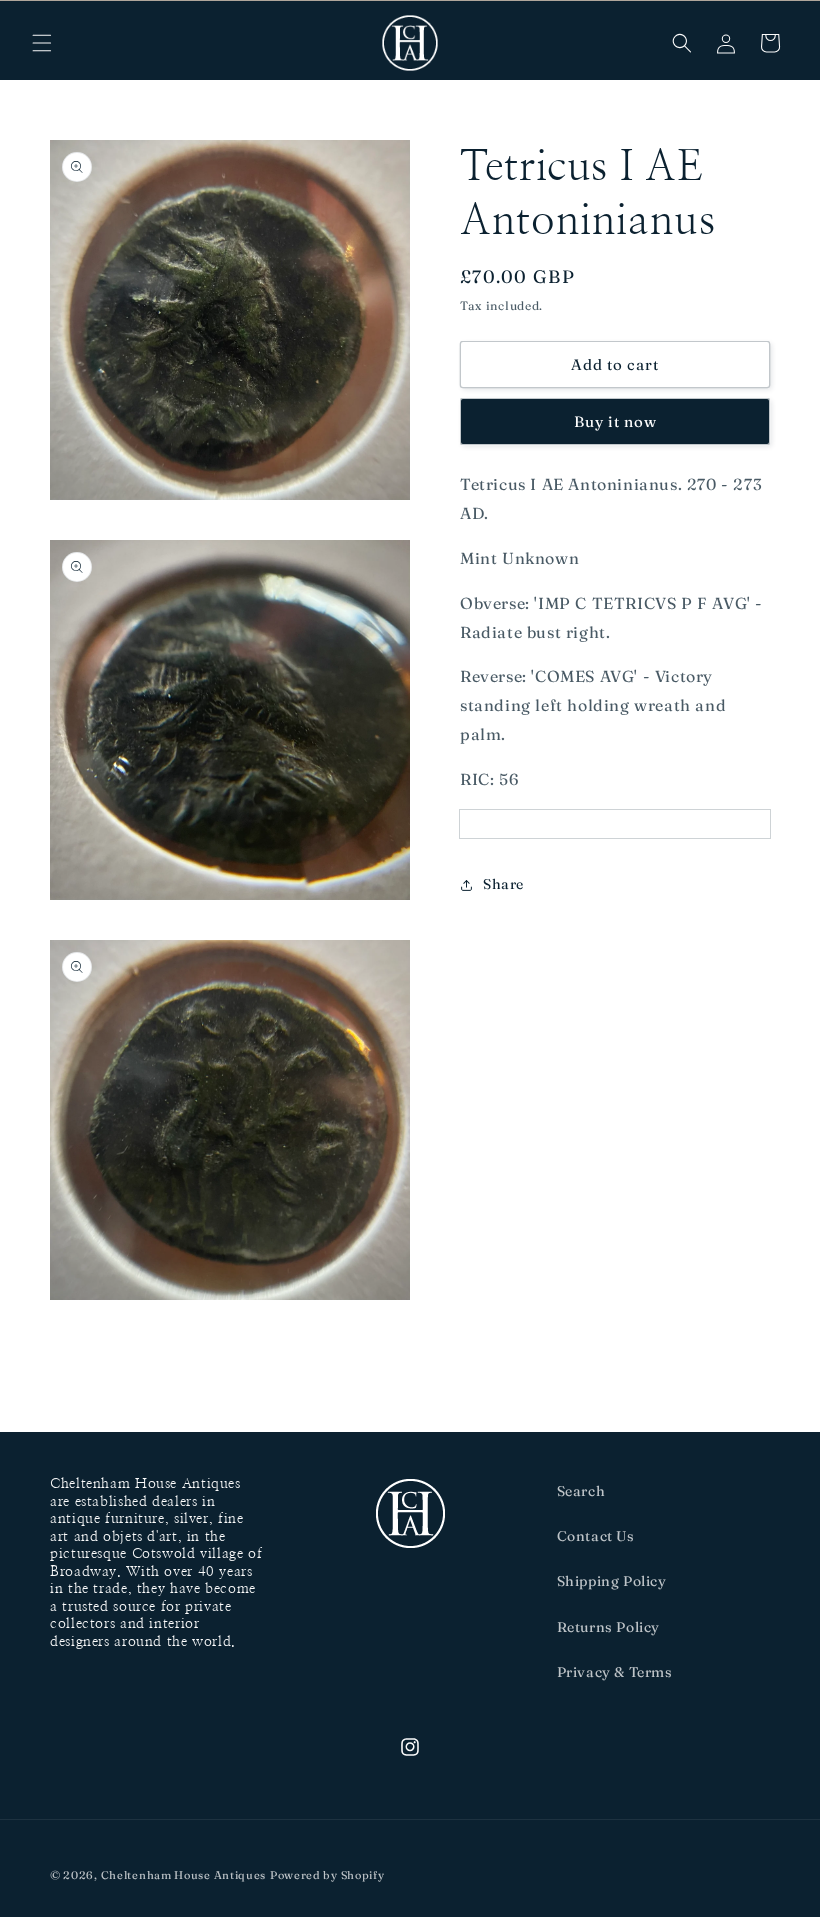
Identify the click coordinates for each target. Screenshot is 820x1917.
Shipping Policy (612, 1581)
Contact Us (596, 1536)
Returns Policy (608, 1627)
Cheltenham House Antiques (184, 1875)
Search (581, 1491)
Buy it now (615, 421)
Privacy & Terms (615, 1672)
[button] (42, 43)
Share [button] (503, 884)
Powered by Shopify (327, 1875)
